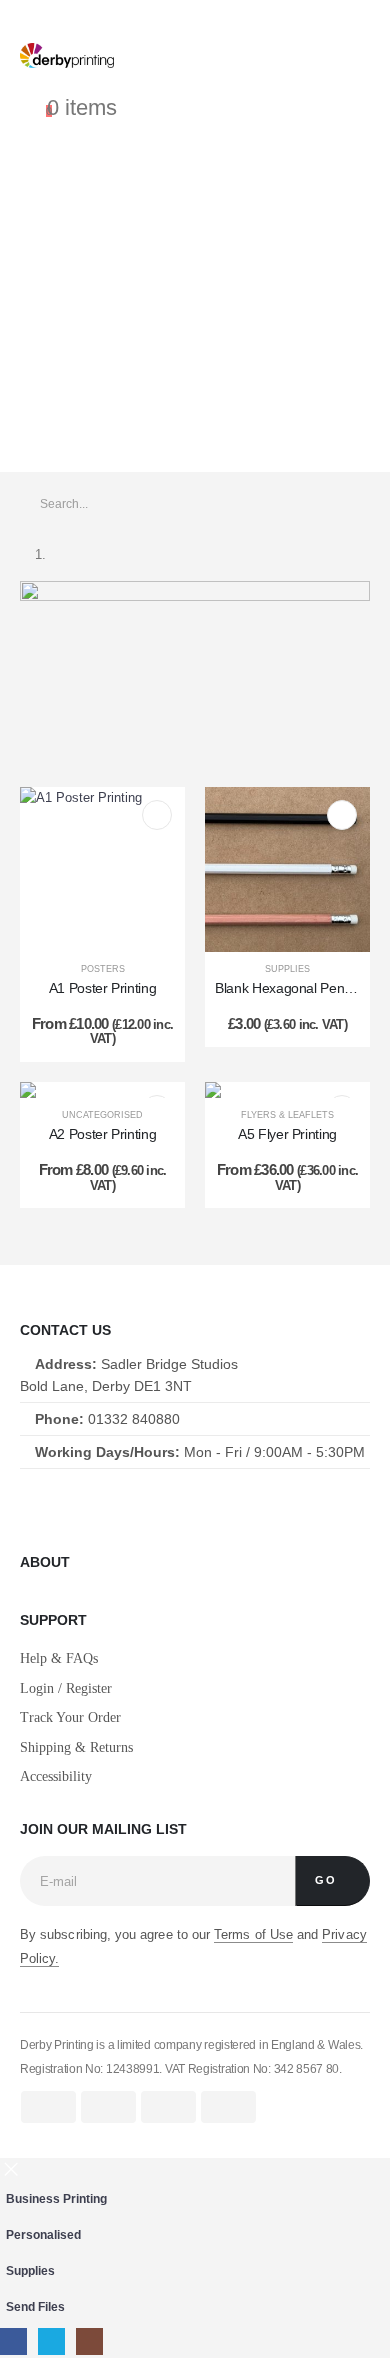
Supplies (287, 969)
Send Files (35, 2306)
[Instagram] (119, 1504)
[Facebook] (26, 1504)
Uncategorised (102, 1115)
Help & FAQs (59, 1658)
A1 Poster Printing (103, 988)
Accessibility (56, 1776)
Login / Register (66, 1688)
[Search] (341, 504)
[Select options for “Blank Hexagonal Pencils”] (342, 815)
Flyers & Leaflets (287, 1115)
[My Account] (33, 86)
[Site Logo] (67, 55)
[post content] (102, 869)
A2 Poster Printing (103, 1134)
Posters (103, 969)
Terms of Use (253, 1934)
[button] (11, 2168)
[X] (73, 1504)
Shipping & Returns (76, 1747)
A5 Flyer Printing (287, 1134)
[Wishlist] (59, 86)
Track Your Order (70, 1717)
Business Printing (56, 2198)
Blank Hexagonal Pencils (289, 988)
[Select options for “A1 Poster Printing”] (157, 815)
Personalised (43, 2234)
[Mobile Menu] (195, 18)
